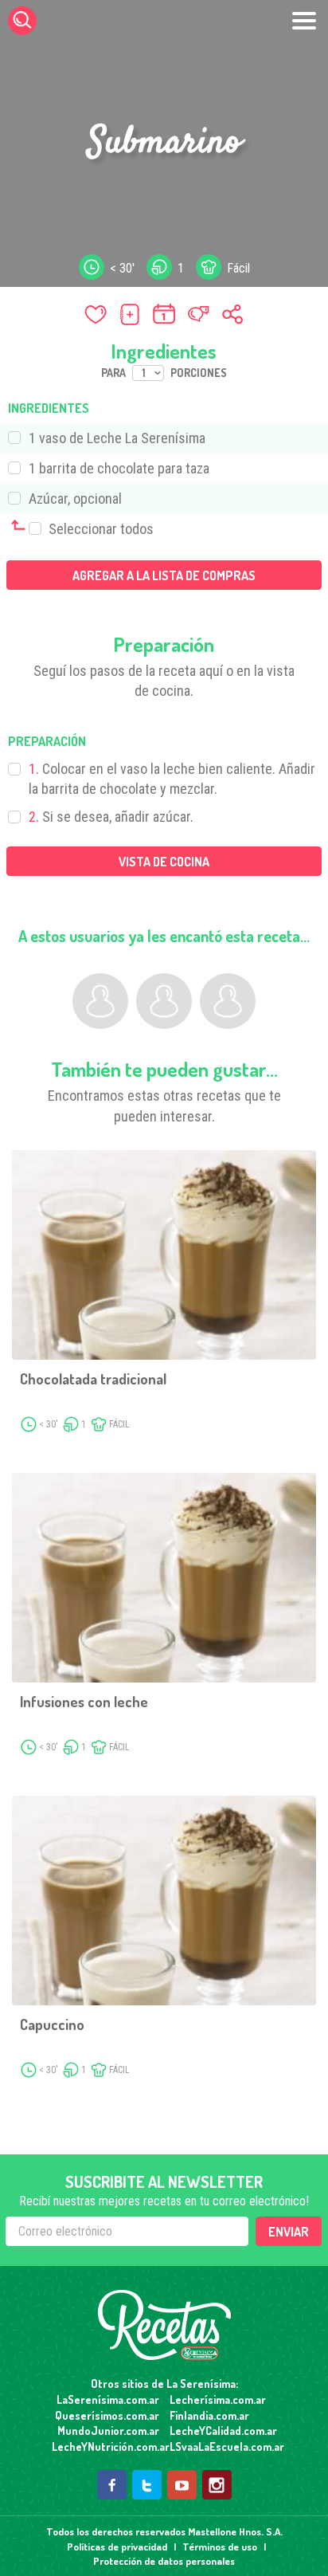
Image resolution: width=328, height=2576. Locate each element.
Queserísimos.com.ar (107, 2415)
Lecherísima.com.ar (218, 2399)
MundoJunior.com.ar (108, 2431)
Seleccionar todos (100, 529)
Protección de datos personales (164, 2561)
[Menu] (304, 21)
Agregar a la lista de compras (164, 575)
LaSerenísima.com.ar (108, 2399)
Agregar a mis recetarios (130, 314)
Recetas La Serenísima (164, 2325)
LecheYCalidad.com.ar (223, 2431)
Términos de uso (220, 2547)
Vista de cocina (164, 862)
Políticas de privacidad (117, 2547)
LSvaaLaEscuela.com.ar (223, 2446)
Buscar (22, 21)
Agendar (164, 314)
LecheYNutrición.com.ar (105, 2446)
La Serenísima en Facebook (112, 2485)
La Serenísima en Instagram (217, 2485)
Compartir (232, 314)
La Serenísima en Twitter (147, 2485)
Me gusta (96, 314)
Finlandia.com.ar (209, 2415)
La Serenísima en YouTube (182, 2485)
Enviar (289, 2232)
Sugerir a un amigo (198, 314)
